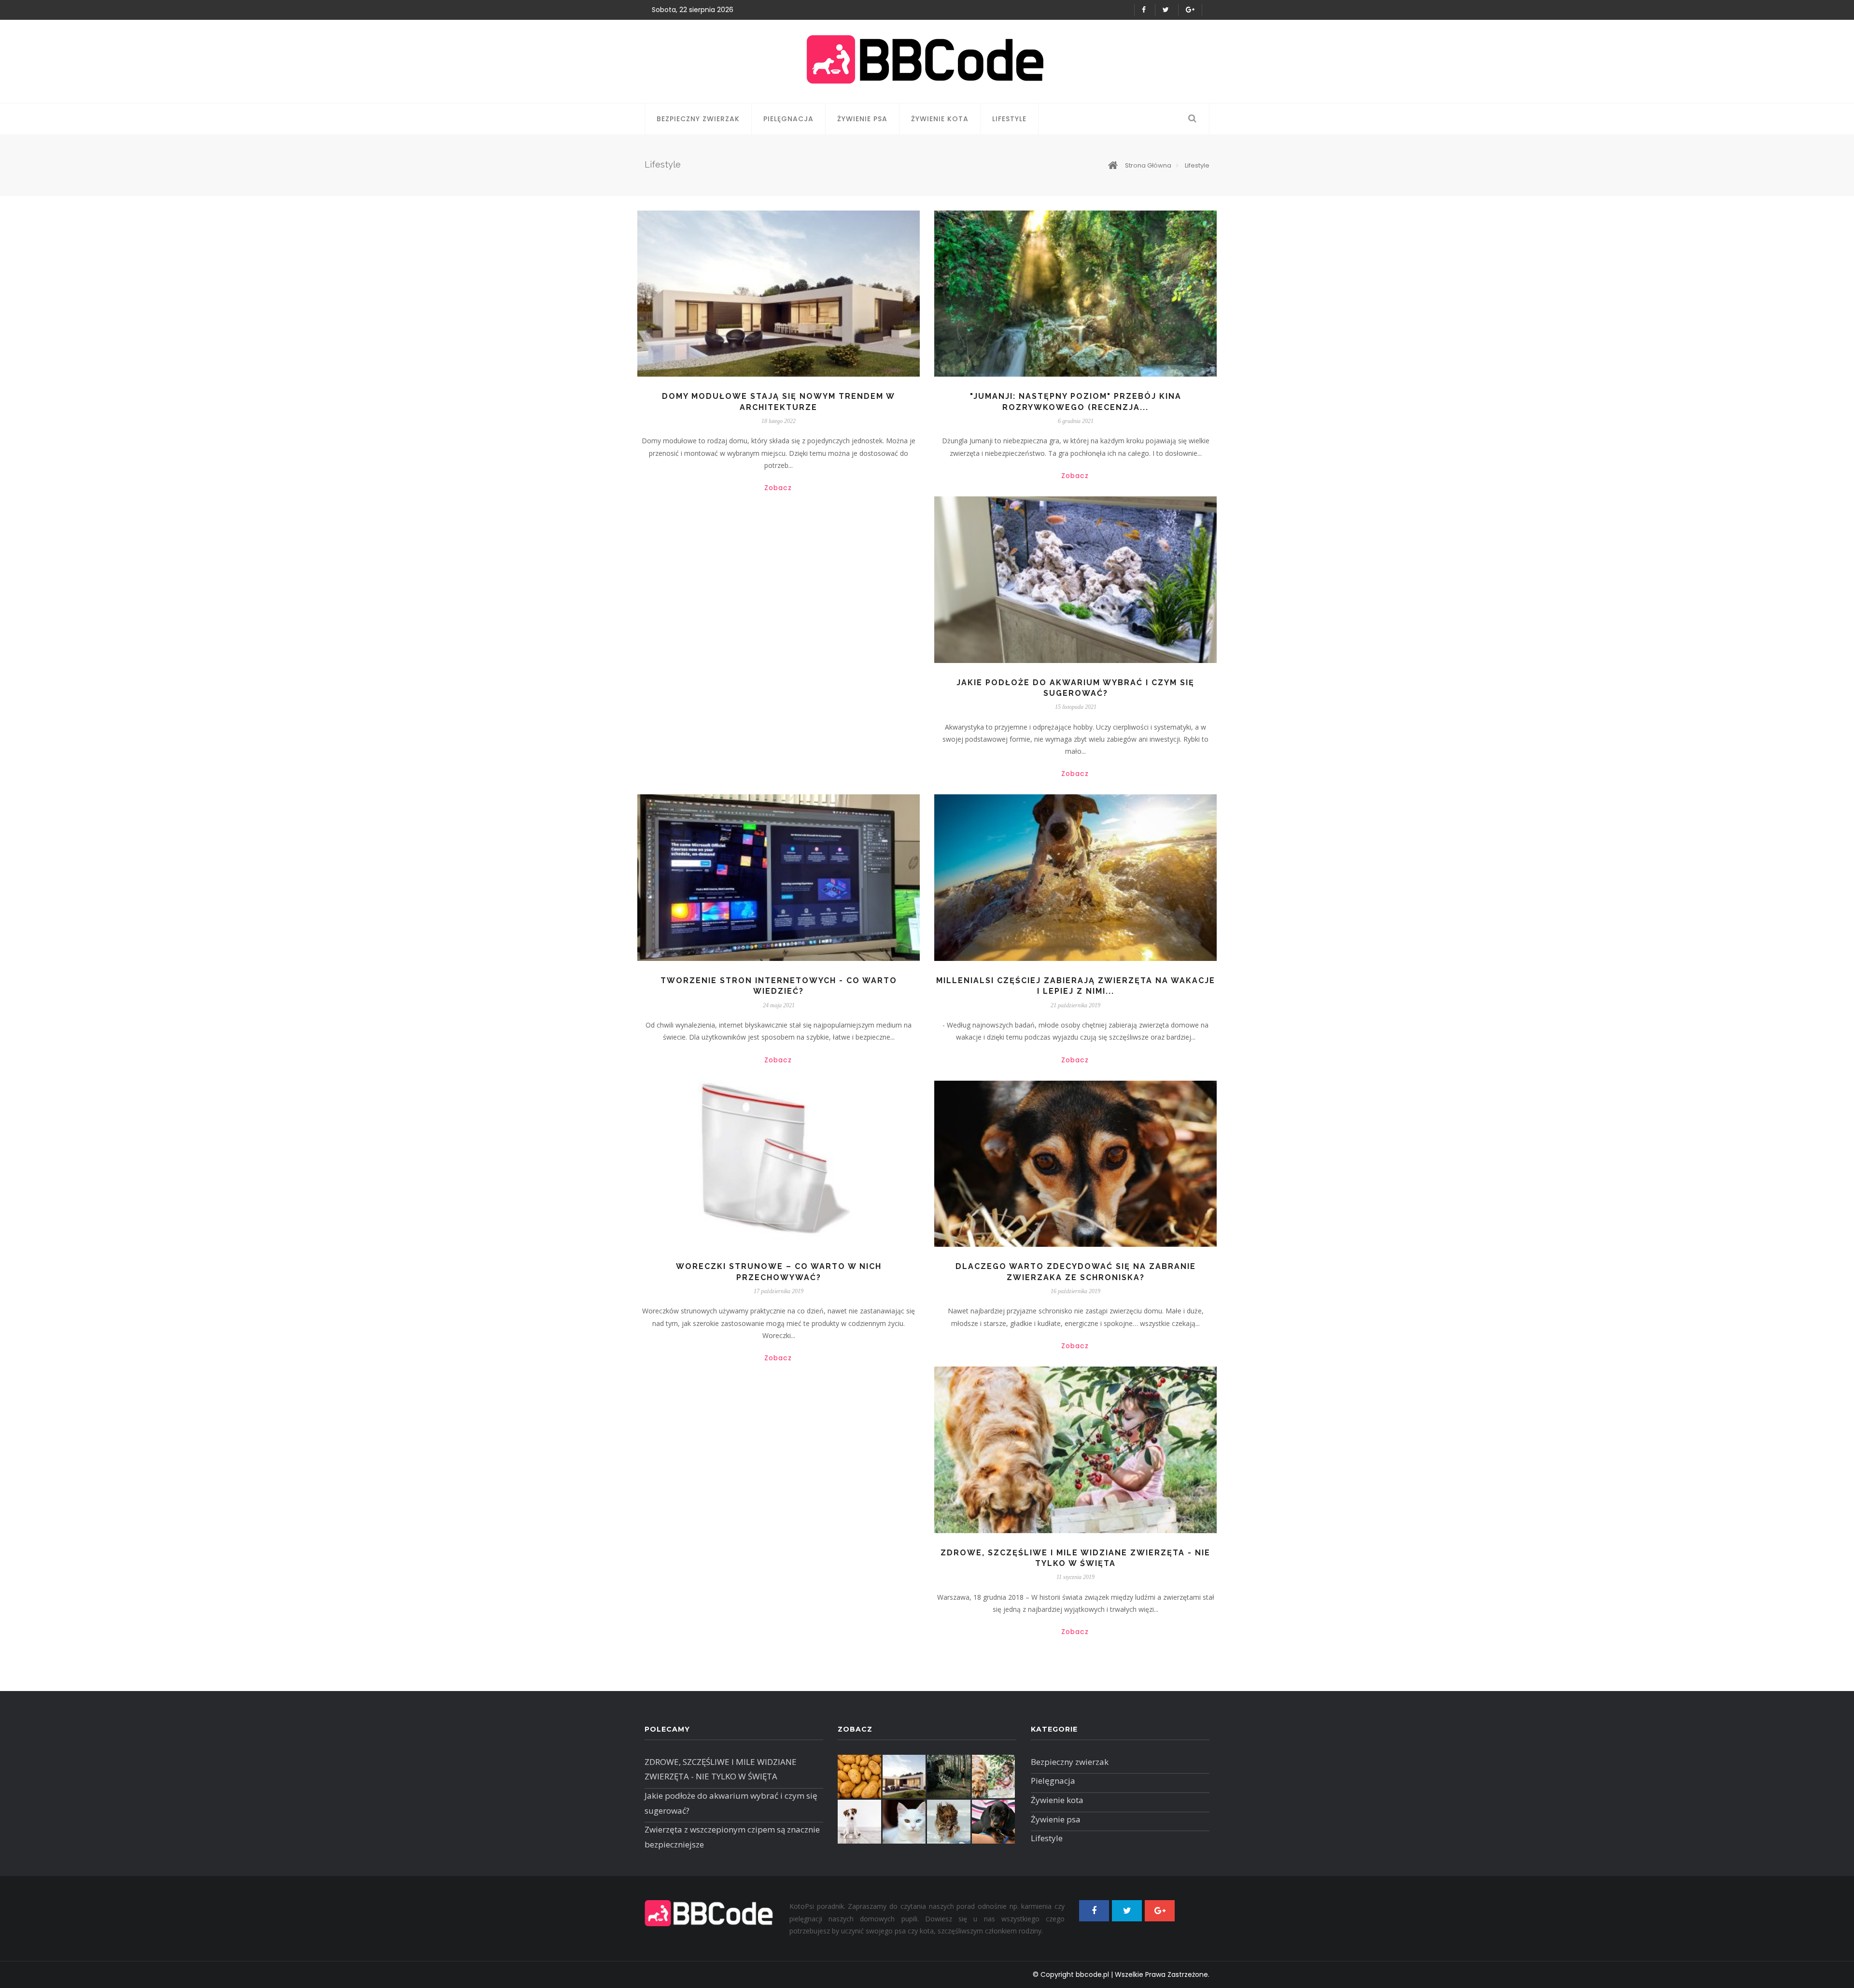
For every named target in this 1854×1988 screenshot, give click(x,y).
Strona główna (1148, 165)
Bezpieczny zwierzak (698, 119)
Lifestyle (1009, 119)
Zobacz (778, 488)
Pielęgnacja (788, 119)
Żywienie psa (862, 119)
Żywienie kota (940, 119)
